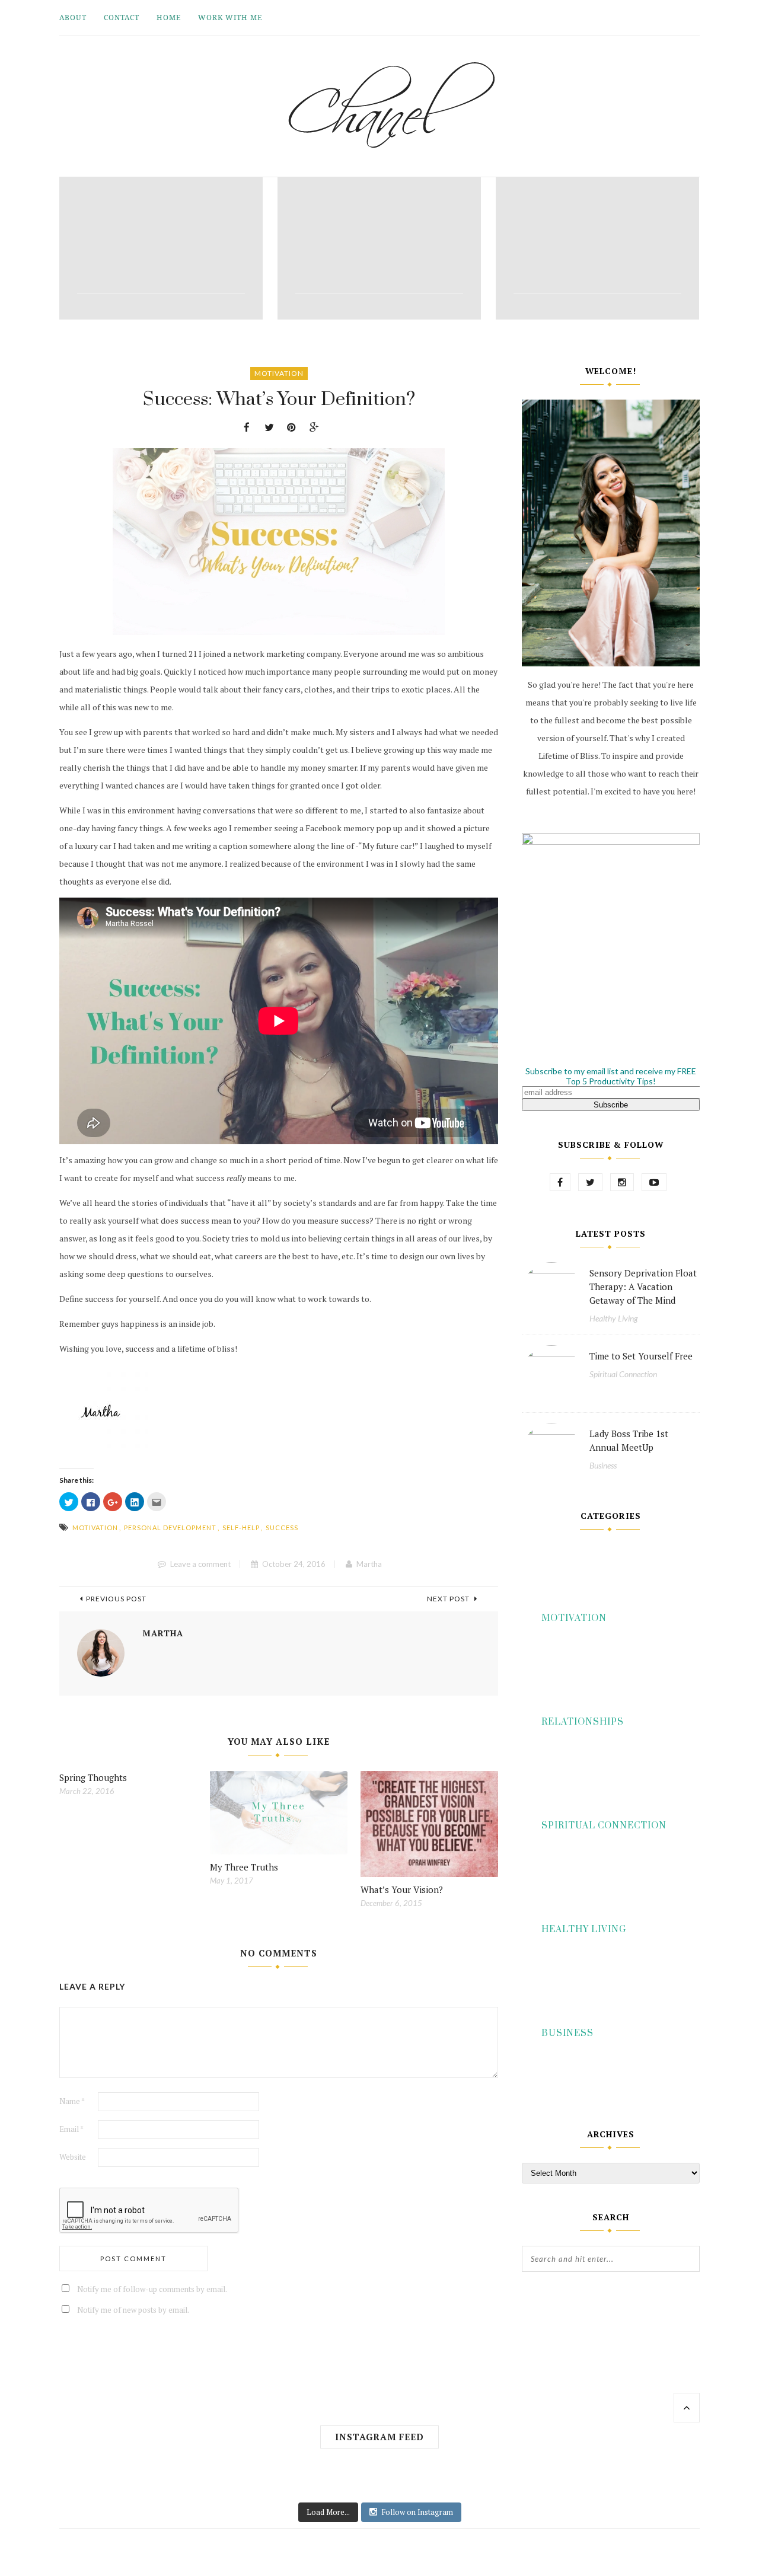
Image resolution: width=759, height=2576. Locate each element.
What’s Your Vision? (402, 1889)
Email (71, 2129)
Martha (369, 1564)
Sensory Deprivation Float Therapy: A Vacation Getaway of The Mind (643, 1287)
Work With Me (230, 17)
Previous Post (116, 1599)
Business (603, 1465)
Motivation (279, 373)
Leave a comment (200, 1564)
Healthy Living (614, 1318)
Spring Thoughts (93, 1777)
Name (72, 2101)
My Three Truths (244, 1867)
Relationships (583, 1722)
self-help (241, 1528)
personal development (170, 1528)
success (282, 1528)
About (73, 17)
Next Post (449, 1599)
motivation (95, 1528)
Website (73, 2157)
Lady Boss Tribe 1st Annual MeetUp (629, 1440)
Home (169, 17)
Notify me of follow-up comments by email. (152, 2289)
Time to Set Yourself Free (641, 1356)
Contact (122, 17)
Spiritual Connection (623, 1374)
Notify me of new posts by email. (133, 2310)
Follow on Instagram (417, 2512)
